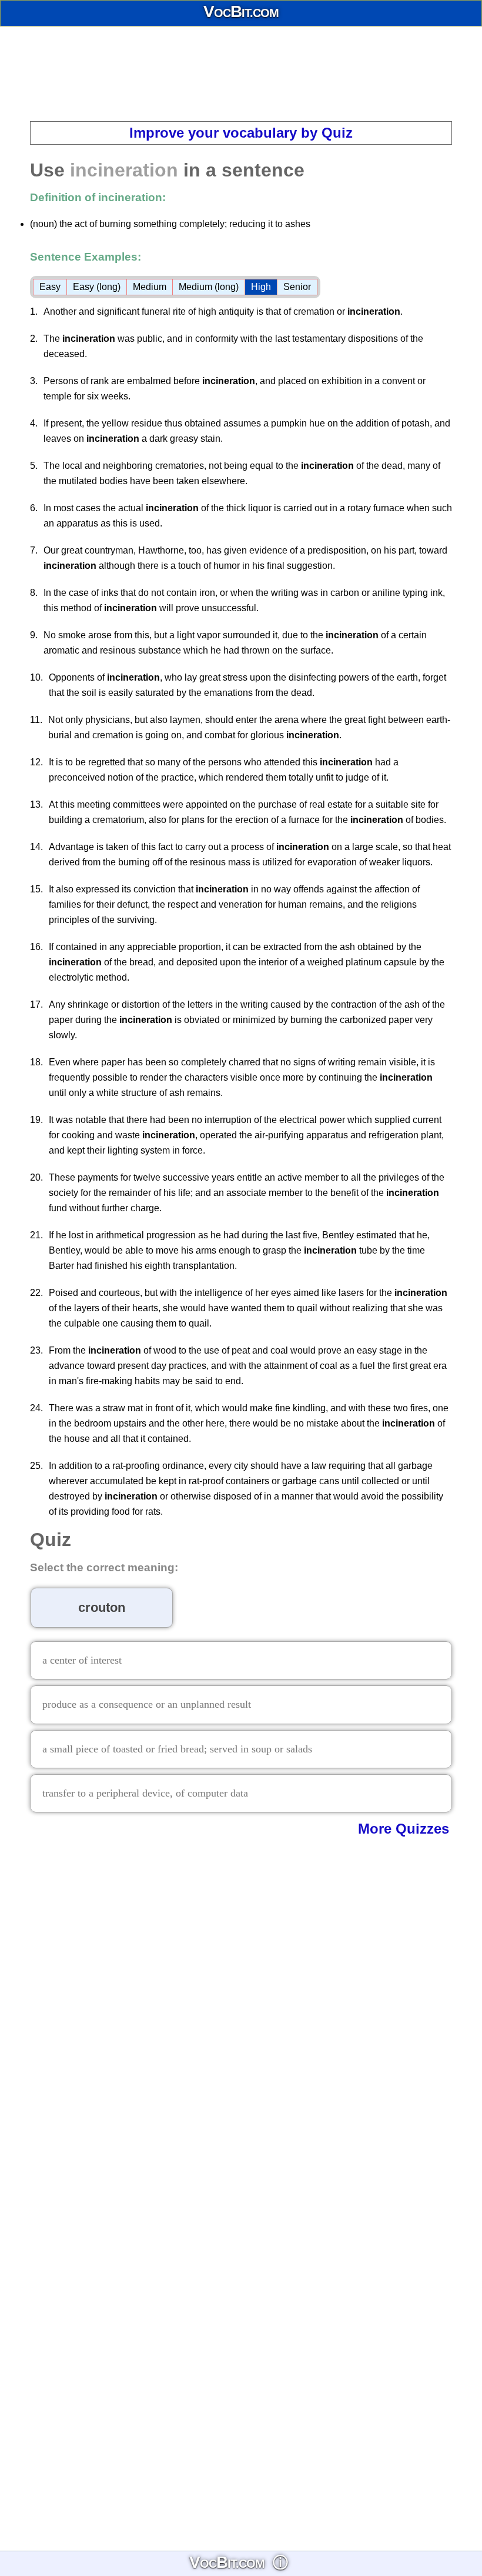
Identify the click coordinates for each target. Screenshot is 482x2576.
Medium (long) (209, 287)
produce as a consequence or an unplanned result (147, 1704)
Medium (150, 287)
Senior (297, 287)
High (261, 287)
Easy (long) (97, 287)
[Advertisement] (241, 74)
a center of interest (82, 1660)
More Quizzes (404, 1829)
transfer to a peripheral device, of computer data (145, 1793)
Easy (50, 287)
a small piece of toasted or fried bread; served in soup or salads (177, 1749)
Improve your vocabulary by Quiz (241, 133)
